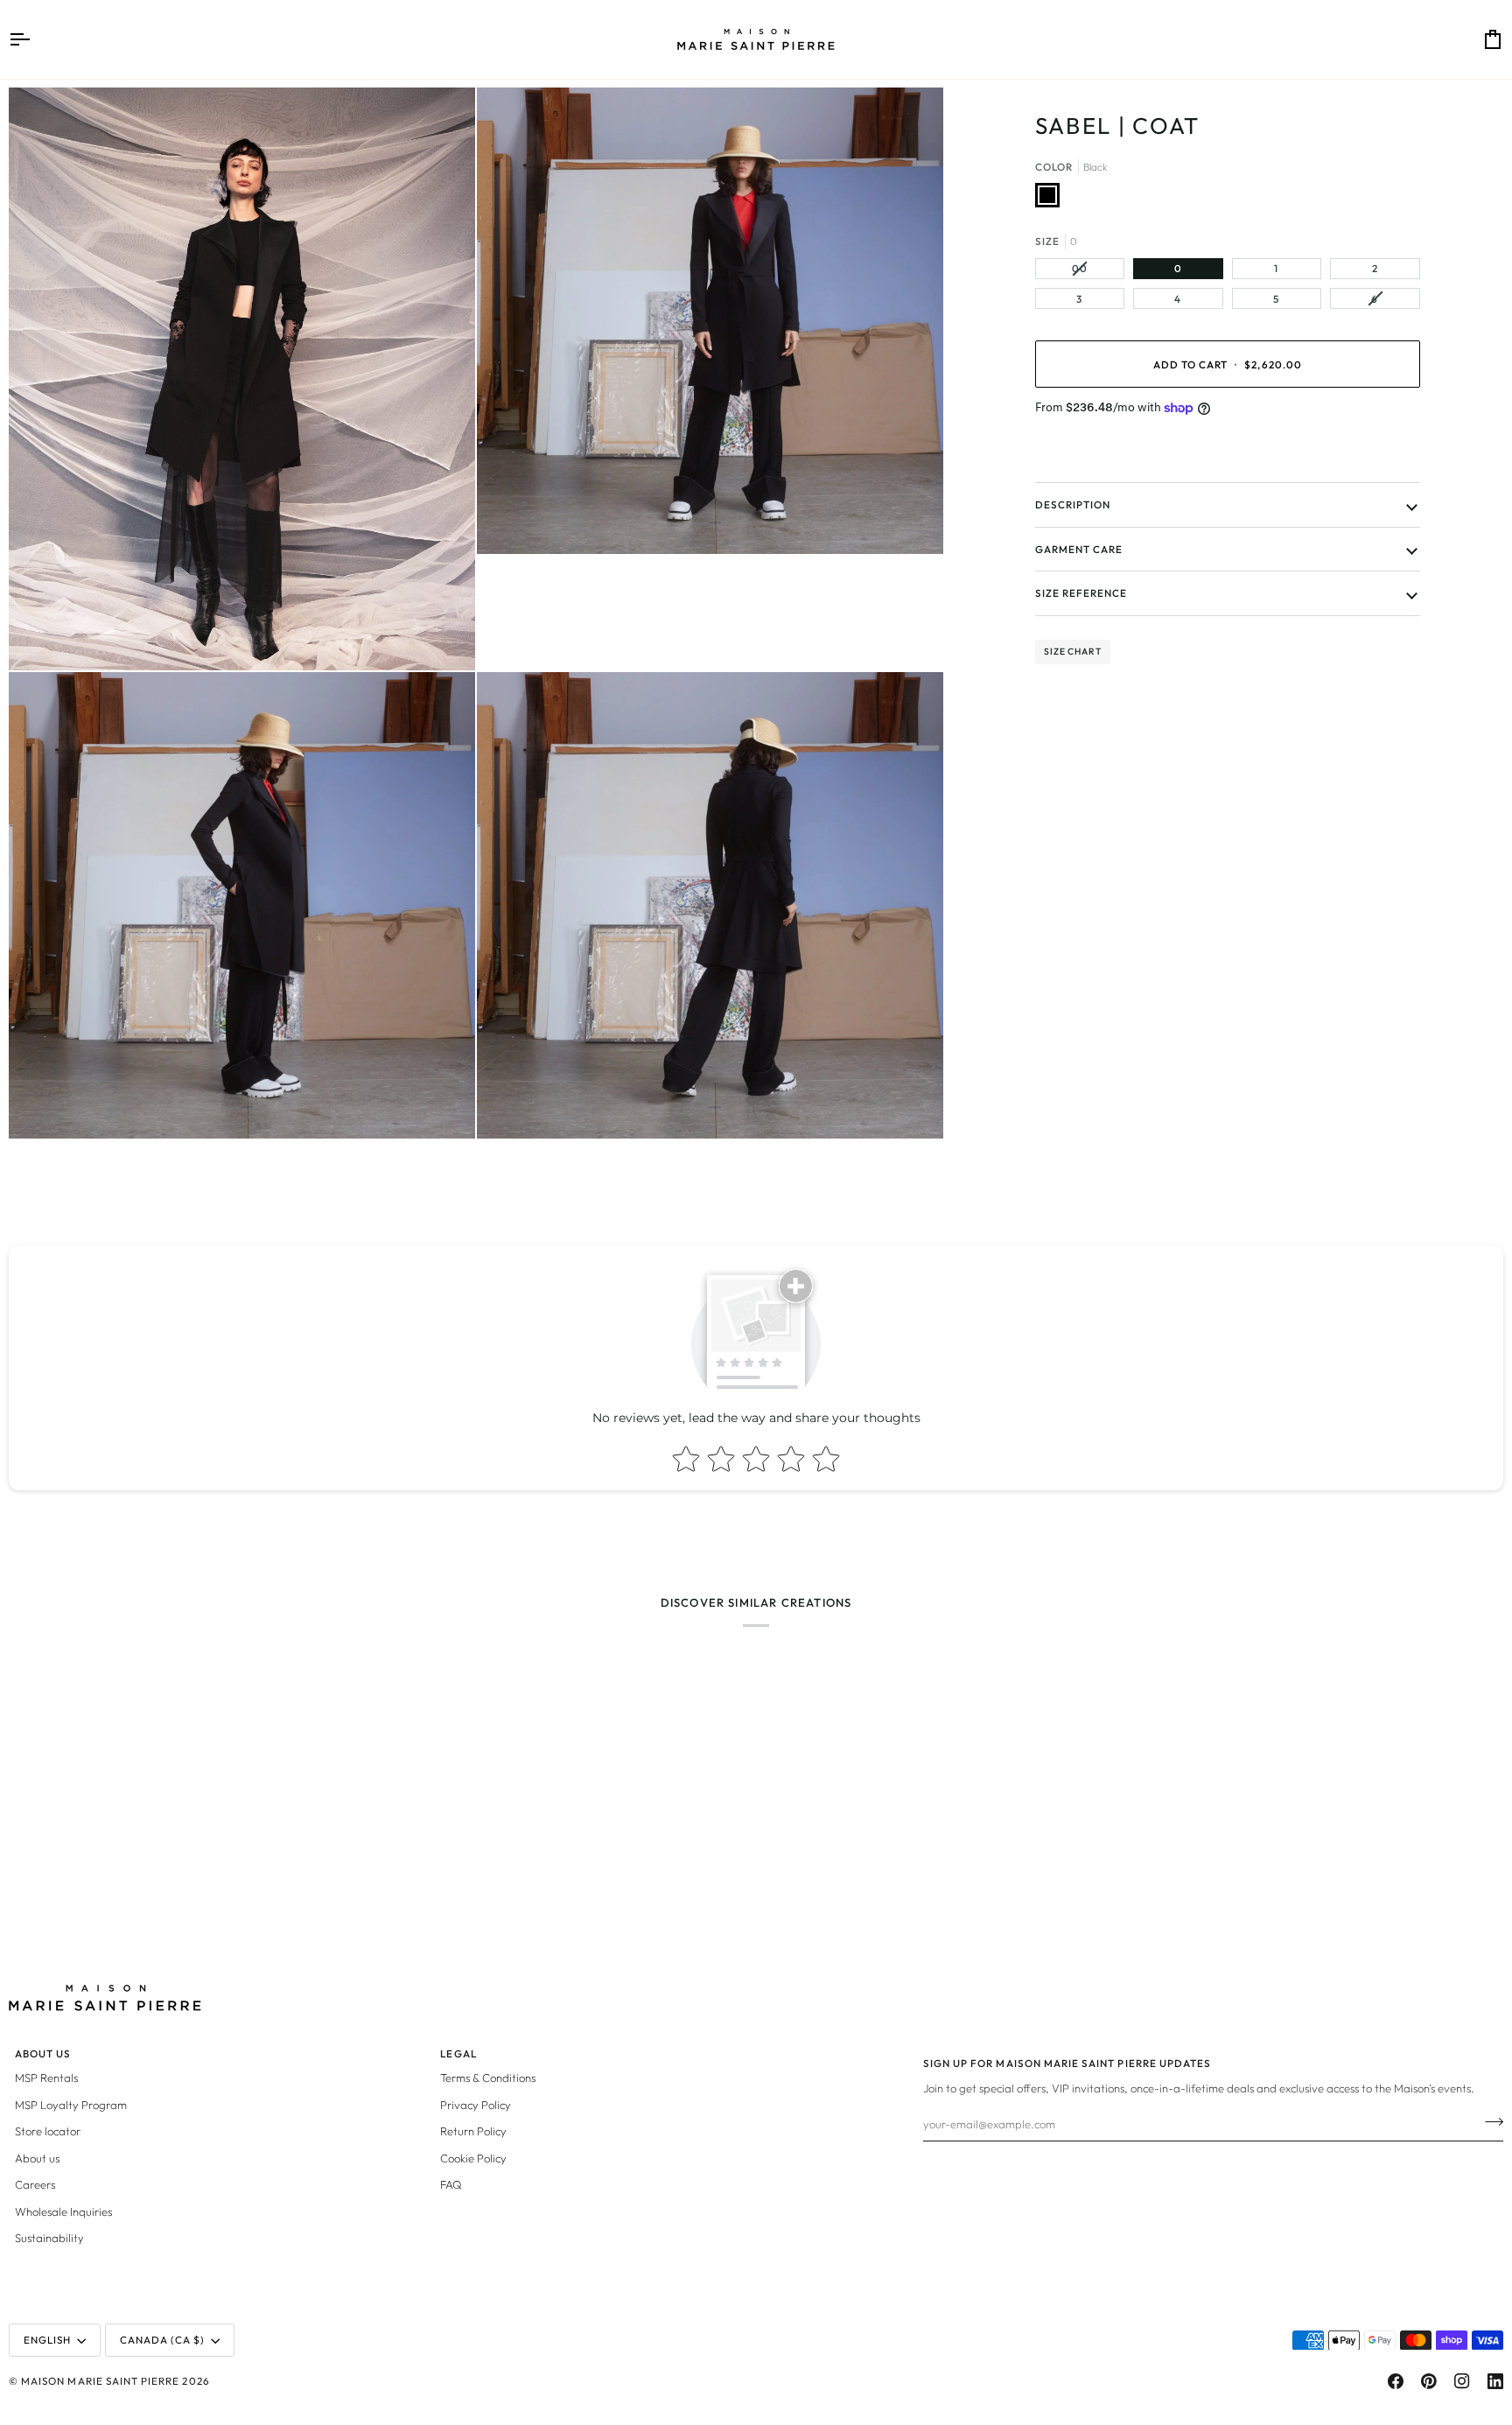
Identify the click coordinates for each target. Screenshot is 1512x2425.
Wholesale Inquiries (63, 2211)
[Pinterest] (1429, 2381)
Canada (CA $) (163, 2340)
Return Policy (473, 2131)
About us (37, 2158)
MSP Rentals (46, 2078)
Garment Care (1079, 549)
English (47, 2340)
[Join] (1489, 2121)
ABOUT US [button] (43, 2054)
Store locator (48, 2131)
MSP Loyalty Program (71, 2105)
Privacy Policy (476, 2105)
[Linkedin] (1495, 2381)
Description (1073, 505)
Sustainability (49, 2238)
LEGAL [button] (458, 2054)
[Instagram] (1462, 2381)
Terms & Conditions (488, 2078)
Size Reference (1081, 593)
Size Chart (1073, 652)
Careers (35, 2184)
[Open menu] (35, 39)
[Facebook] (1396, 2381)
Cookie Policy (473, 2158)
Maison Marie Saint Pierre (100, 2381)
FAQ (451, 2184)
